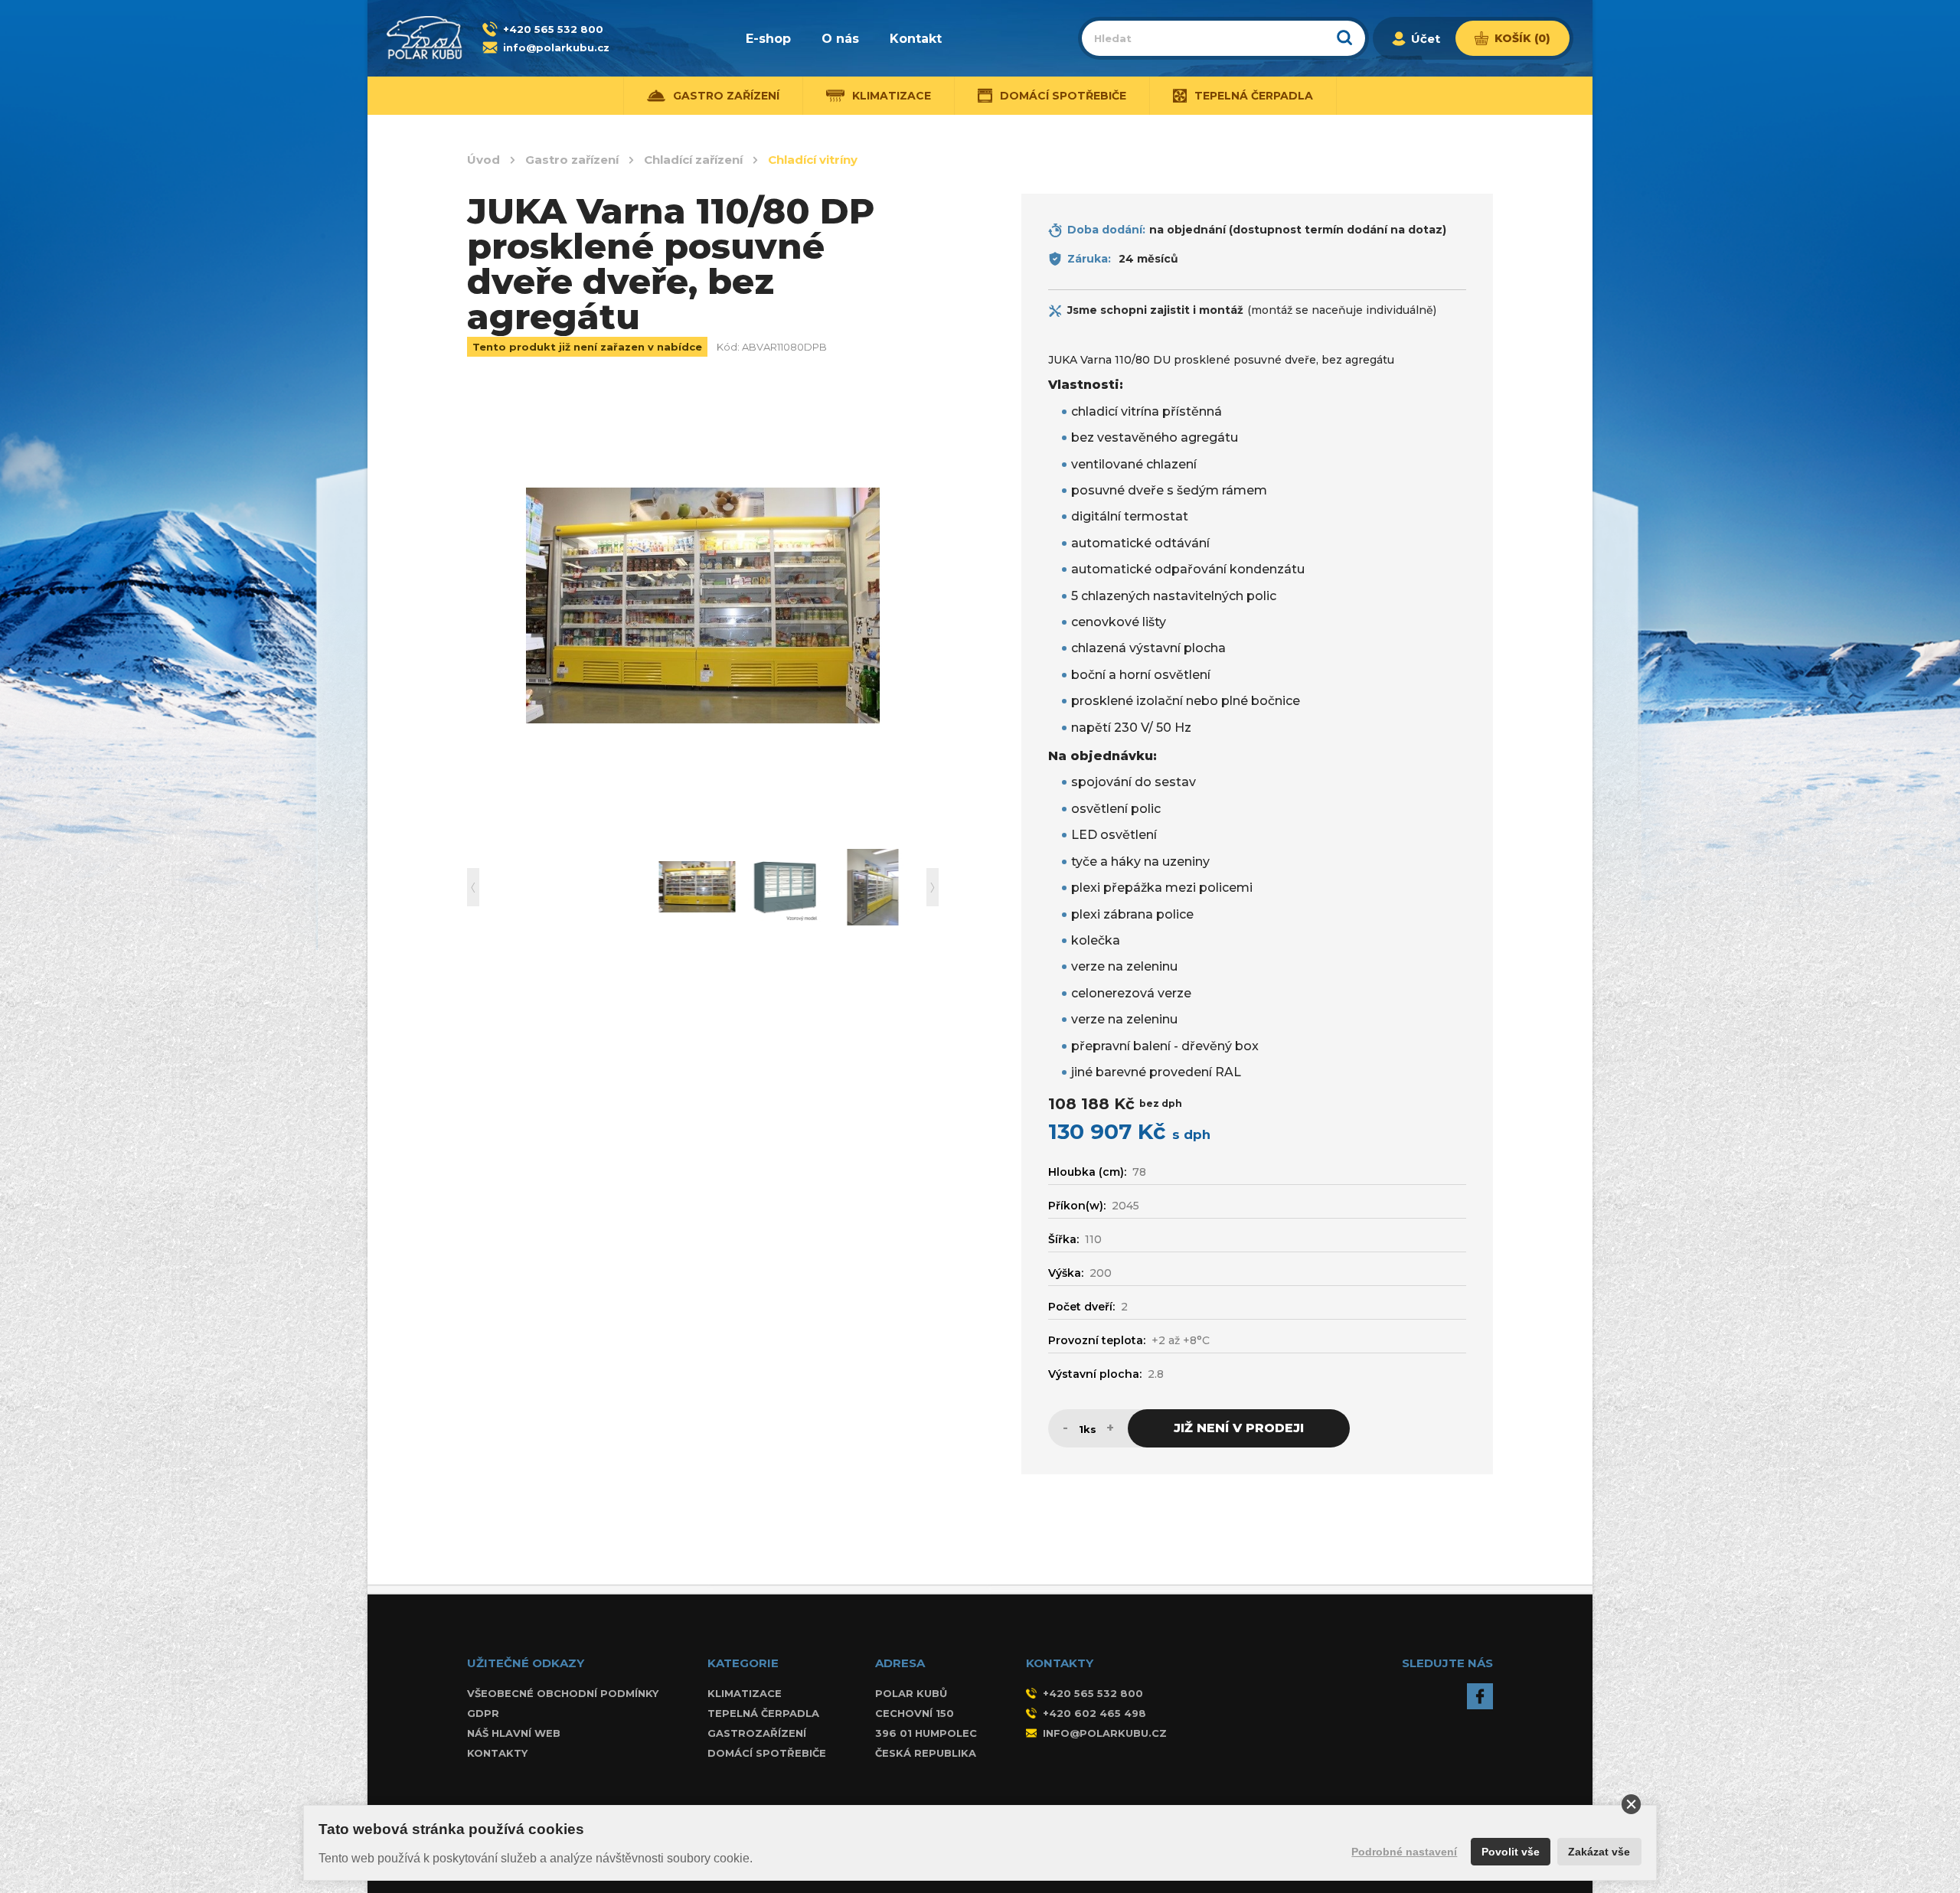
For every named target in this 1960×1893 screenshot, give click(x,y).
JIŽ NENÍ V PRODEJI (1239, 1428)
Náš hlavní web (514, 1733)
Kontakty (497, 1753)
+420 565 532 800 (553, 29)
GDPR (483, 1713)
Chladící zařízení (693, 160)
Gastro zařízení (572, 160)
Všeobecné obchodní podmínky (563, 1693)
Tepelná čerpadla (763, 1713)
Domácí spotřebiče (767, 1753)
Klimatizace (745, 1693)
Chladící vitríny (813, 160)
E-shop (768, 39)
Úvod (483, 160)
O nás (840, 39)
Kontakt (916, 39)
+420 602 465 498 (1094, 1713)
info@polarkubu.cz (556, 47)
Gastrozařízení (757, 1733)
